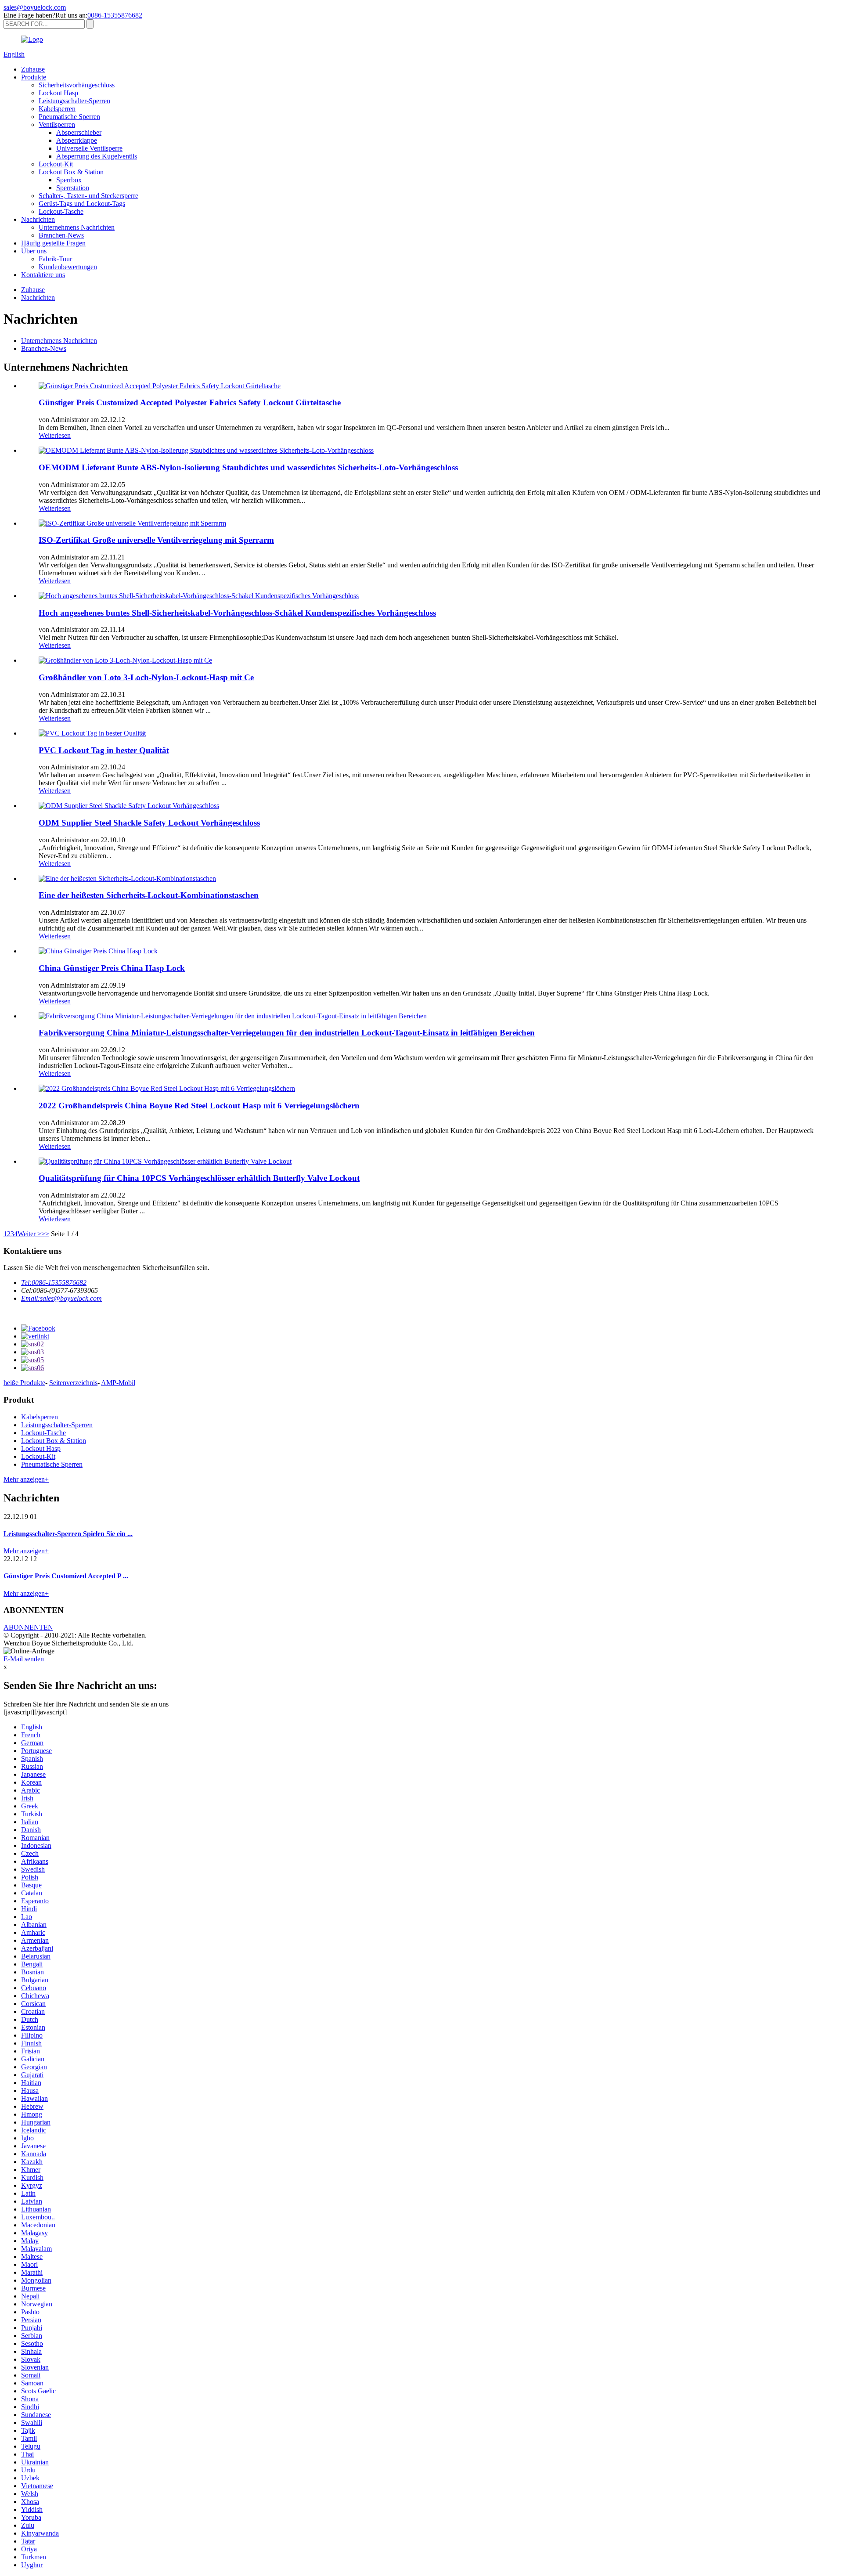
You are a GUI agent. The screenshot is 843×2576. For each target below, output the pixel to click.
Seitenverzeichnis (73, 1383)
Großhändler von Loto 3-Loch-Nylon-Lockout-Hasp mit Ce (146, 677)
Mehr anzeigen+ (26, 1479)
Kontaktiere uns (43, 275)
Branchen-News (61, 235)
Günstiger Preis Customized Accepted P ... (66, 1576)
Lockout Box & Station (71, 172)
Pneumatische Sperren (69, 117)
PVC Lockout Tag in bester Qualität (104, 750)
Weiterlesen (55, 435)
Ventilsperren (57, 124)
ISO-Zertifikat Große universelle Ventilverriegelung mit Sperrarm (156, 540)
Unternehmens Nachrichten (77, 227)
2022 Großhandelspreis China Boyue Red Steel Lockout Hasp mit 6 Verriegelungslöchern (199, 1106)
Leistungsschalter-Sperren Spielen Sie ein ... (68, 1534)
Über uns (34, 251)
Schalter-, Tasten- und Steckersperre (88, 196)
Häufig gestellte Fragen (53, 243)
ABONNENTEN (28, 1627)
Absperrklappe (77, 140)
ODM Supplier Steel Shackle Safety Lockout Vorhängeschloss (149, 823)
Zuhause (33, 69)
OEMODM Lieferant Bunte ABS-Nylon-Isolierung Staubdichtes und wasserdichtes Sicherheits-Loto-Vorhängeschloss (248, 467)
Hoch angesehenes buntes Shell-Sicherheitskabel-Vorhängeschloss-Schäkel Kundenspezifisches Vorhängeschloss (237, 613)
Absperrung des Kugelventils (97, 156)
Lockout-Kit (56, 164)
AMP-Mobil (118, 1383)
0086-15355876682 (115, 15)
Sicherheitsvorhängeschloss (77, 85)
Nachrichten (38, 219)
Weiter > (29, 1234)
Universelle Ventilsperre (89, 148)
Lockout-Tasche (61, 211)
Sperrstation (73, 188)
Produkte (34, 77)
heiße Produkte (24, 1383)
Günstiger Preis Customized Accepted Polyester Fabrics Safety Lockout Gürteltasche (190, 402)
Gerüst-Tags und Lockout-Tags (82, 204)
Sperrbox (69, 180)
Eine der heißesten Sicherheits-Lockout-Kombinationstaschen (149, 895)
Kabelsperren (57, 109)
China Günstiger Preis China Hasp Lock (112, 968)
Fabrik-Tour (55, 259)
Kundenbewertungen (68, 267)
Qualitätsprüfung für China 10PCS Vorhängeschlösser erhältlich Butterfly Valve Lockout (199, 1178)
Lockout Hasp (58, 93)
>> (45, 1234)
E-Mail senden (24, 1659)
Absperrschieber (79, 132)
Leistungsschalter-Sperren (74, 101)
